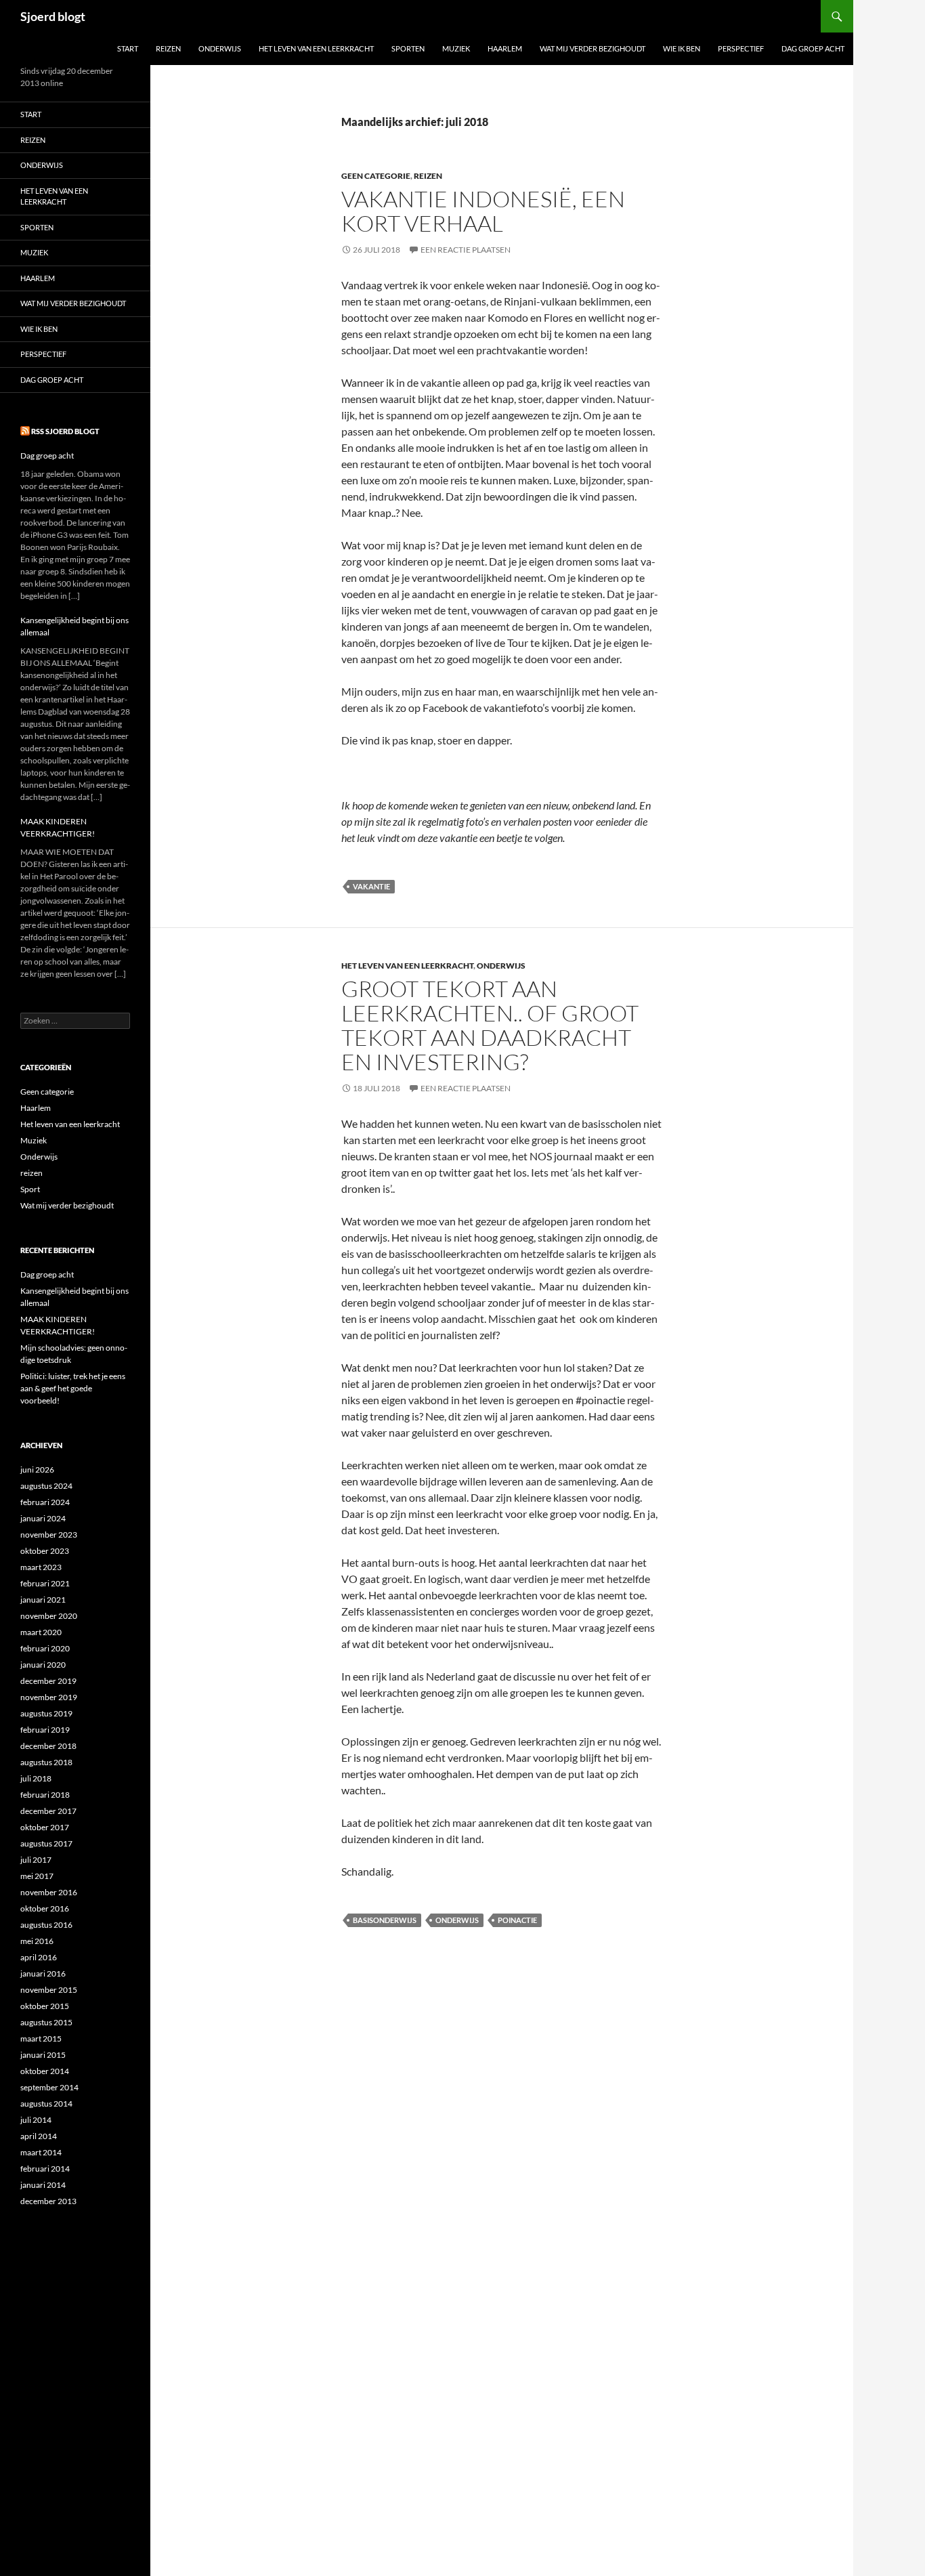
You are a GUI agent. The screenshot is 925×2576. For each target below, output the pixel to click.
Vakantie (371, 886)
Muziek (456, 48)
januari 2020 (43, 1665)
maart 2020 (41, 1632)
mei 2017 (37, 1876)
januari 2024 (43, 1518)
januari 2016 (43, 1973)
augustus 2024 (46, 1486)
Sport (30, 1189)
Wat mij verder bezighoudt (593, 48)
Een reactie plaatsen (466, 250)
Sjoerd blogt (53, 16)
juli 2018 (36, 1778)
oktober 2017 (45, 1827)
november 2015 (49, 1990)
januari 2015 (43, 2055)
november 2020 (49, 1616)
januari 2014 (43, 2185)
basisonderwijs (385, 1920)
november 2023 (49, 1535)
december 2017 (48, 1811)
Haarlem (505, 48)
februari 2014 (45, 2169)
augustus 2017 (46, 1843)
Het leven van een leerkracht (316, 48)
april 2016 (39, 1957)
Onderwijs (220, 48)
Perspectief (741, 48)
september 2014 (49, 2087)
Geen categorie (376, 176)
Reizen (168, 48)
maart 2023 (41, 1567)
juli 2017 (36, 1860)
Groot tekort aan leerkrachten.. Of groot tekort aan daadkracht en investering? (490, 1025)
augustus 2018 (46, 1762)
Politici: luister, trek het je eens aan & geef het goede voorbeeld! (73, 1388)
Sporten (408, 48)
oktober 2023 (45, 1551)
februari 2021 (45, 1583)
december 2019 (48, 1681)
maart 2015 (41, 2039)
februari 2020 (45, 1648)
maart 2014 (41, 2152)
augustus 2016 (46, 1925)
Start (128, 48)
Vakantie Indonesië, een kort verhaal (483, 211)
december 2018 (48, 1746)
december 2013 (48, 2201)
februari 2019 (45, 1730)
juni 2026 (37, 1470)
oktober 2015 (45, 2006)
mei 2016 (37, 1941)
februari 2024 (45, 1502)
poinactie (517, 1920)
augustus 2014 (46, 2104)
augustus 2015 (46, 2022)
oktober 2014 (45, 2071)
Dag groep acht (813, 48)
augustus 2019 (46, 1713)
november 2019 (49, 1697)
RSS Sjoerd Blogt (65, 431)
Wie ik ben (682, 48)
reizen (428, 176)
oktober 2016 (45, 1908)
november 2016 (49, 1892)
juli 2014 (36, 2120)
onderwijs (457, 1920)
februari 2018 (45, 1795)
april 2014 (39, 2136)
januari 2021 (43, 1600)
